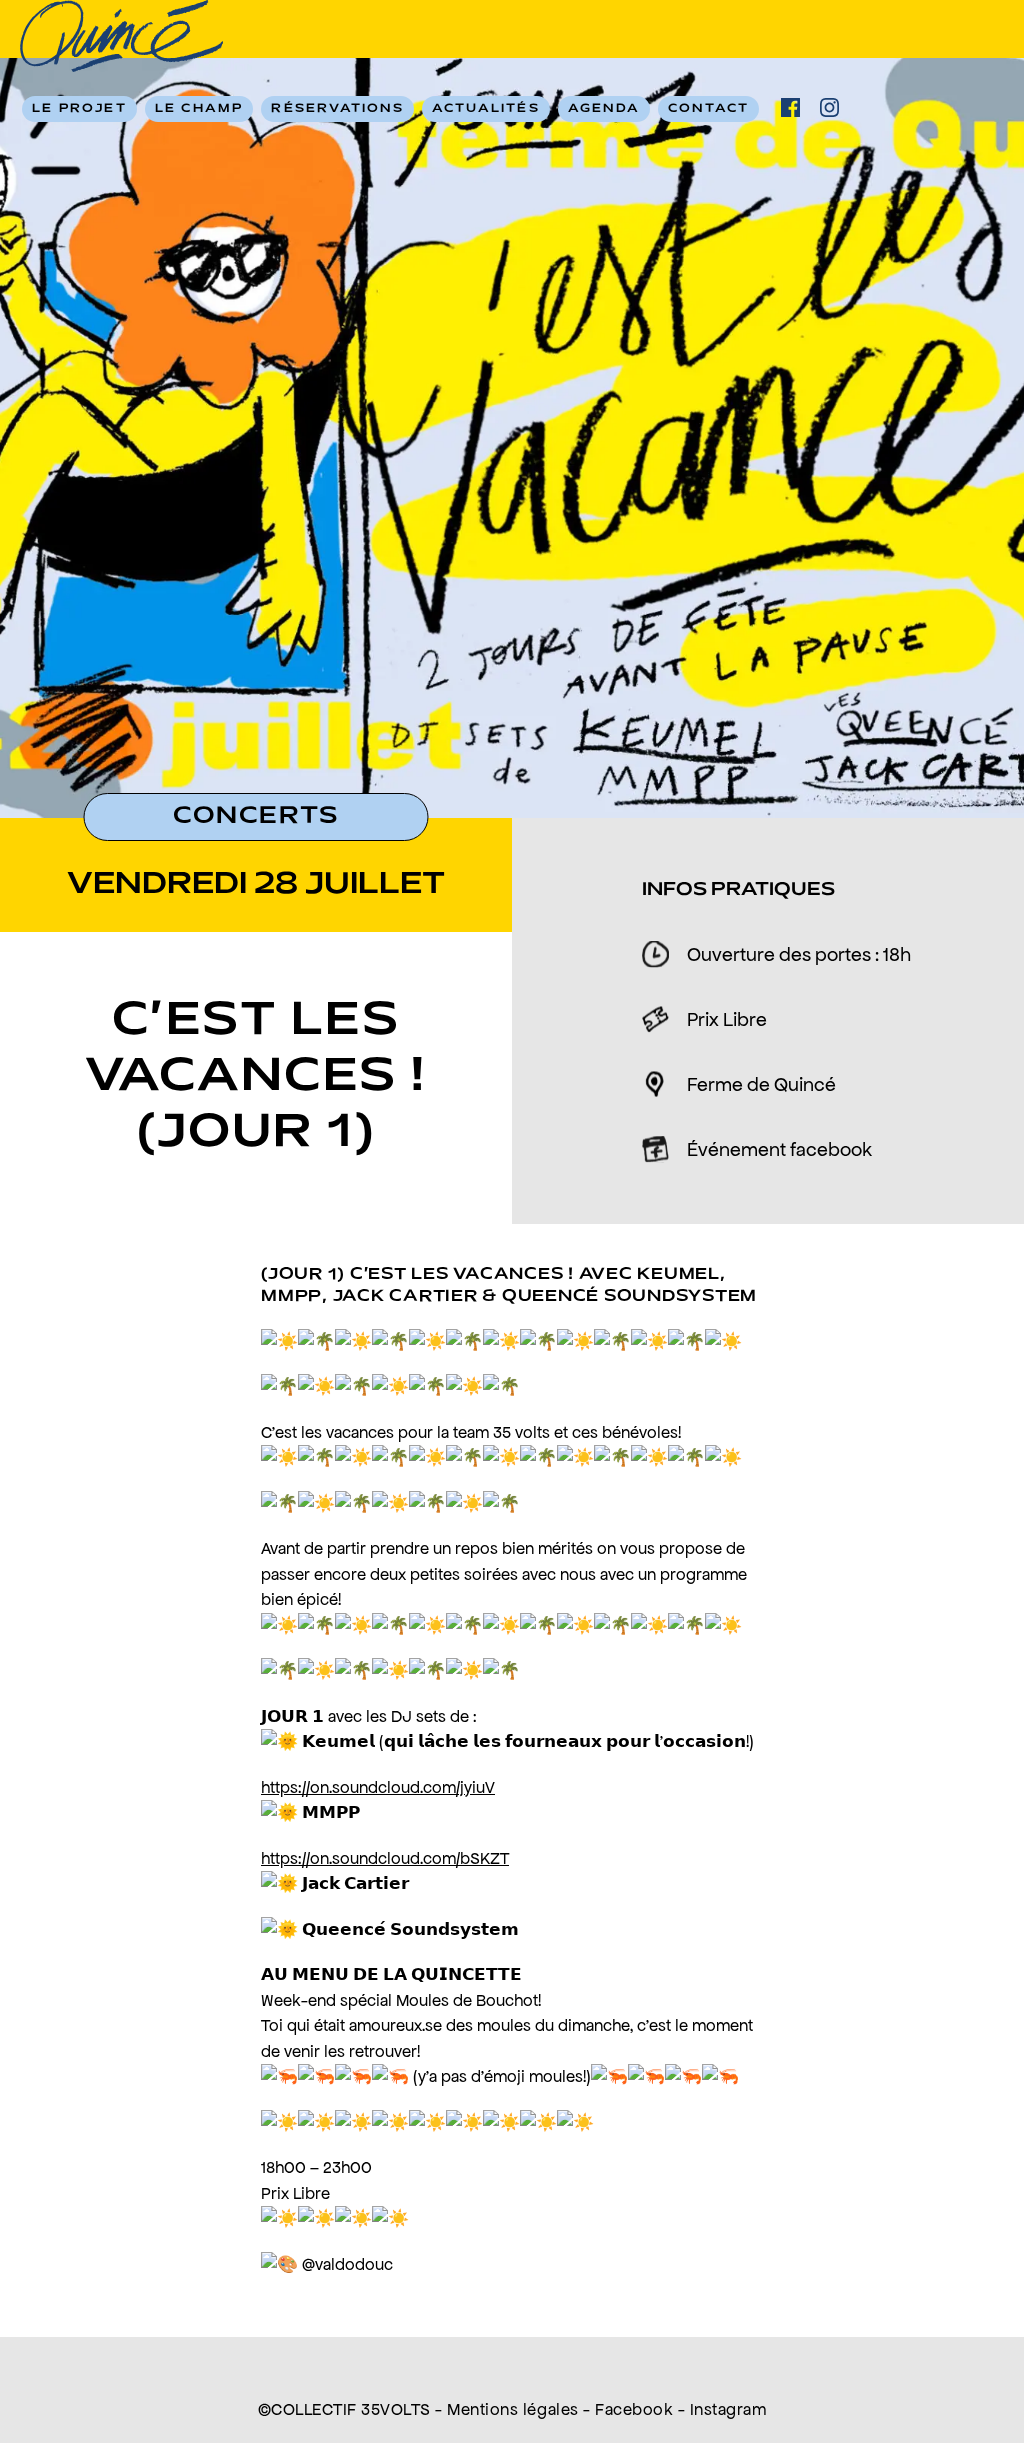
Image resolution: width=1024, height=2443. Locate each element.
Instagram (728, 2409)
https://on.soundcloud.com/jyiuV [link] (378, 1787)
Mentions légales (512, 2409)
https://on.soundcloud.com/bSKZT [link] (385, 1858)
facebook (790, 107)
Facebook (634, 2409)
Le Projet (79, 108)
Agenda (604, 108)
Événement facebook (779, 1149)
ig (829, 107)
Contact (708, 108)
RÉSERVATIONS (337, 108)
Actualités (486, 108)
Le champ (199, 108)
